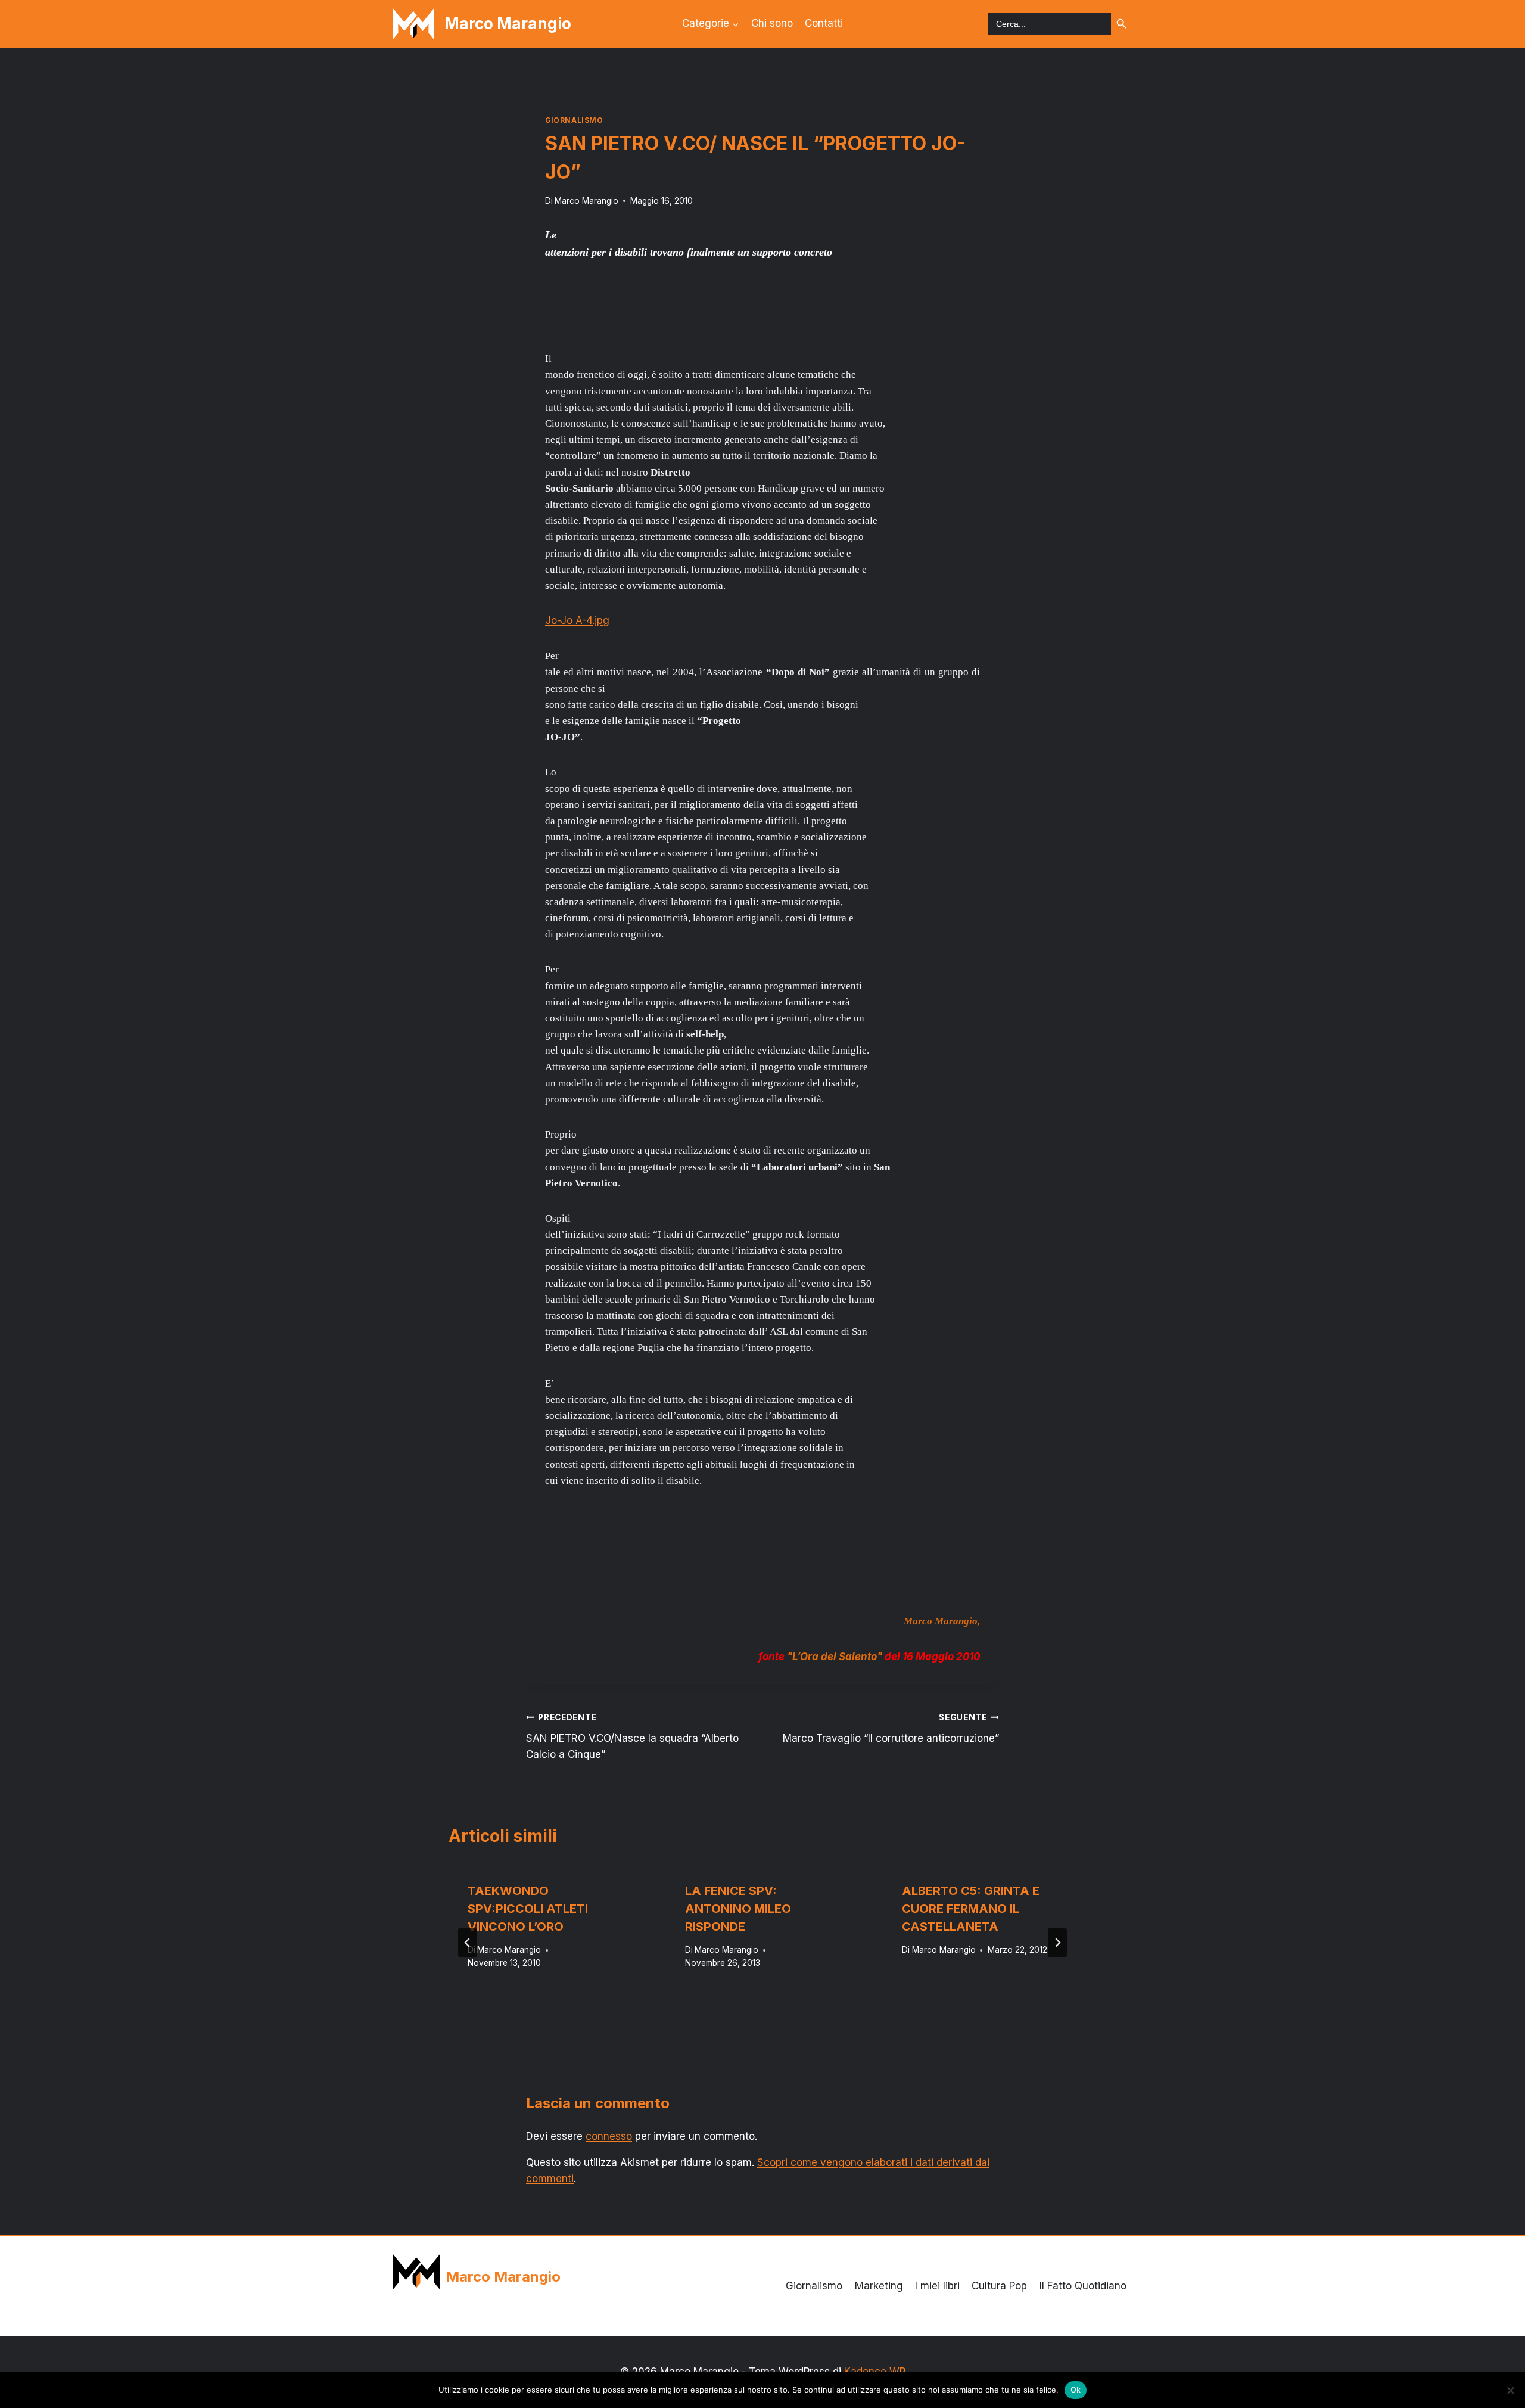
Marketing (879, 2286)
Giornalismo (574, 120)
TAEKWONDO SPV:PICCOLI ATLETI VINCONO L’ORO (528, 1909)
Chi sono (772, 23)
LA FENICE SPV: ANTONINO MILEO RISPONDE (738, 1909)
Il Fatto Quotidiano (1083, 2286)
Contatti (824, 23)
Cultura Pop (999, 2286)
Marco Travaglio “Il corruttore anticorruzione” (891, 1728)
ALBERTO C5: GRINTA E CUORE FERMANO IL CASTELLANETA (971, 1909)
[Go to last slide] (468, 1943)
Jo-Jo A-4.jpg (577, 620)
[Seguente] (1057, 1943)
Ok (1076, 2390)
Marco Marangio (586, 201)
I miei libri (937, 2286)
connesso (609, 2136)
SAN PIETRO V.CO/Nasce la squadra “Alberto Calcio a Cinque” (632, 1736)
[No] (1510, 2390)
